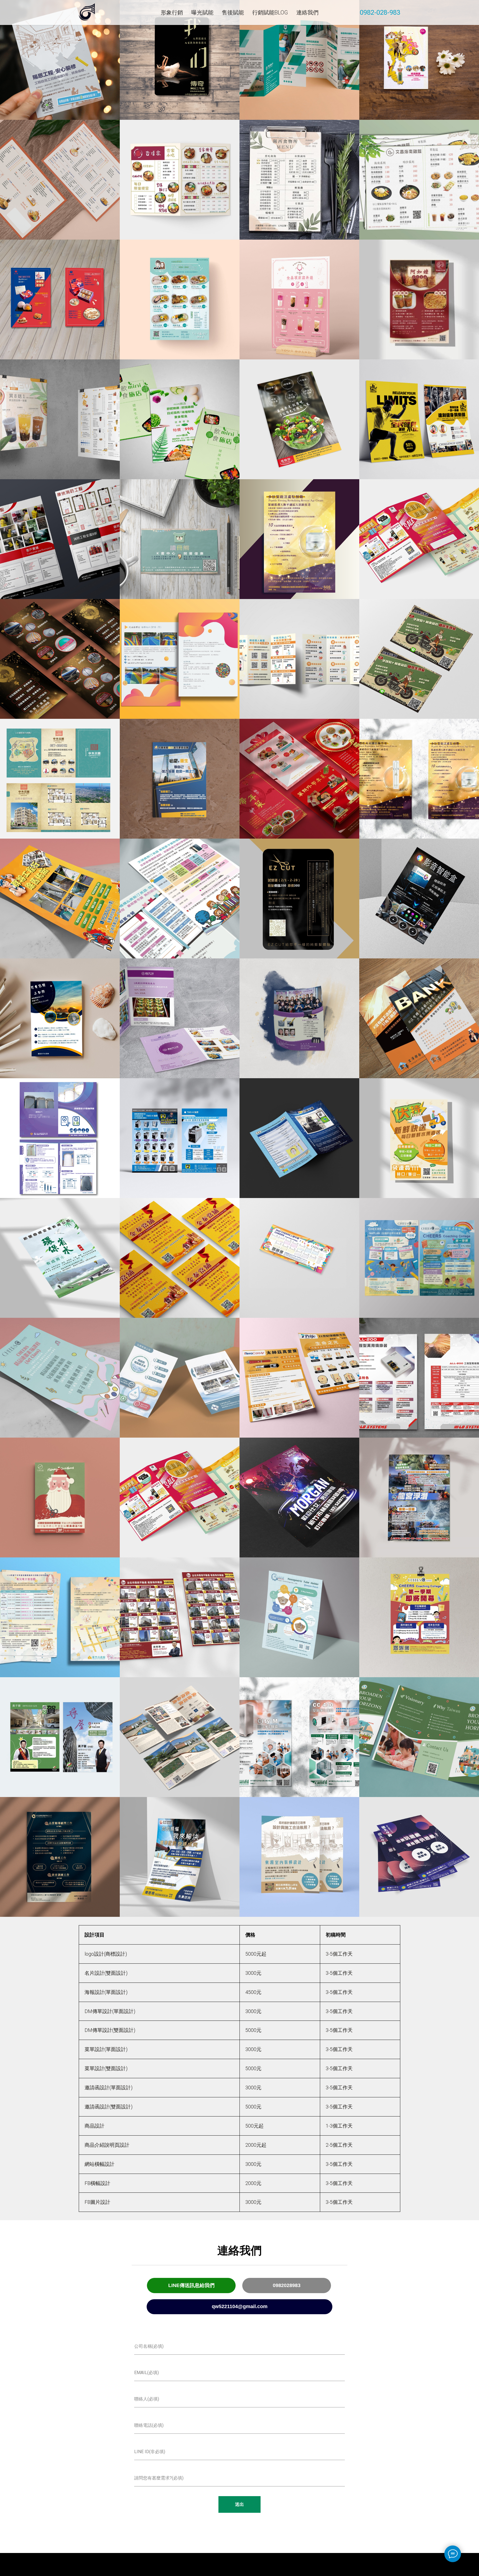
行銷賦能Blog (270, 12)
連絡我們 (307, 12)
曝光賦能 (202, 12)
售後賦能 (233, 12)
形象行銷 (172, 12)
